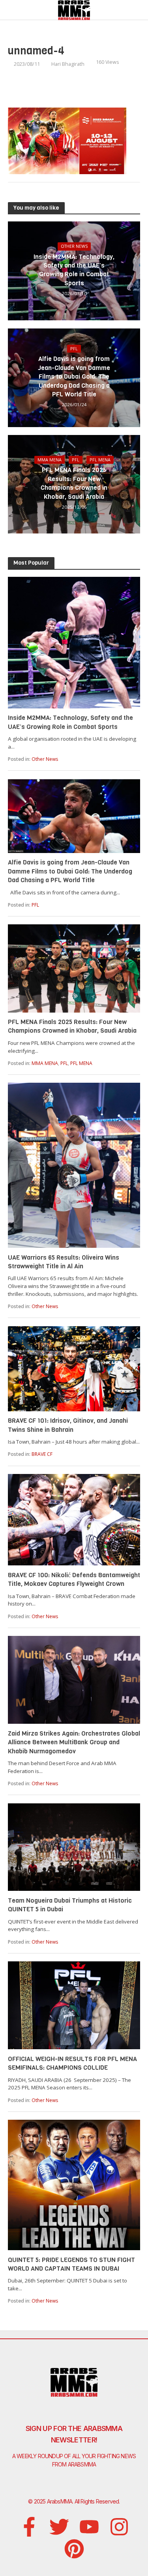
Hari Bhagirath (68, 64)
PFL (74, 349)
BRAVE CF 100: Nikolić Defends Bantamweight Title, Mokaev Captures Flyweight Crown (74, 1579)
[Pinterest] (74, 2549)
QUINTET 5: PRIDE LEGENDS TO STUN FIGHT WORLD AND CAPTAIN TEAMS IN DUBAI (71, 2264)
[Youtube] (89, 2527)
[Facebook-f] (29, 2527)
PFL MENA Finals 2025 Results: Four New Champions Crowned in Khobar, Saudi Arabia (74, 483)
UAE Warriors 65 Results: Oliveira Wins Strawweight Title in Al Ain (64, 1262)
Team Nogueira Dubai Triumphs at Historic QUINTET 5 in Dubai (70, 1905)
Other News (74, 246)
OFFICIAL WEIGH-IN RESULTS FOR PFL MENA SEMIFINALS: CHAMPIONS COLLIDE (72, 2063)
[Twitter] (59, 2527)
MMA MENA (50, 460)
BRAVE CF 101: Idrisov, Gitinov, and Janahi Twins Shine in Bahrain (68, 1425)
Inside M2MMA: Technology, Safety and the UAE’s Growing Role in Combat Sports (74, 270)
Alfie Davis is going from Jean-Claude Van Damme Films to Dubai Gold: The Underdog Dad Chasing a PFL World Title (74, 376)
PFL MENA (100, 460)
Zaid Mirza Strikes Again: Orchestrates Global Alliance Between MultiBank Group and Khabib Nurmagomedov (74, 1742)
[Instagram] (119, 2527)
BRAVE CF (42, 1454)
